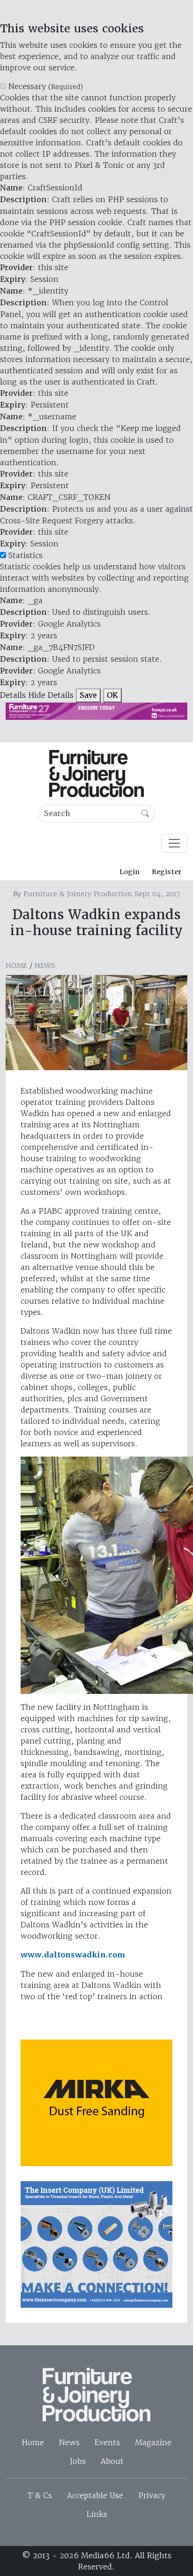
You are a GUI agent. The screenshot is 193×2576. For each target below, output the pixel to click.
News (45, 966)
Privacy (152, 2495)
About (112, 2461)
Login (130, 872)
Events (107, 2442)
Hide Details (51, 695)
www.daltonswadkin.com (73, 1955)
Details (13, 695)
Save (88, 695)
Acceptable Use (95, 2495)
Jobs (78, 2461)
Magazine (153, 2442)
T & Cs (40, 2495)
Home (16, 966)
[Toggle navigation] (174, 843)
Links (97, 2514)
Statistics (26, 555)
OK (112, 695)
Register (167, 872)
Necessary (46, 86)
